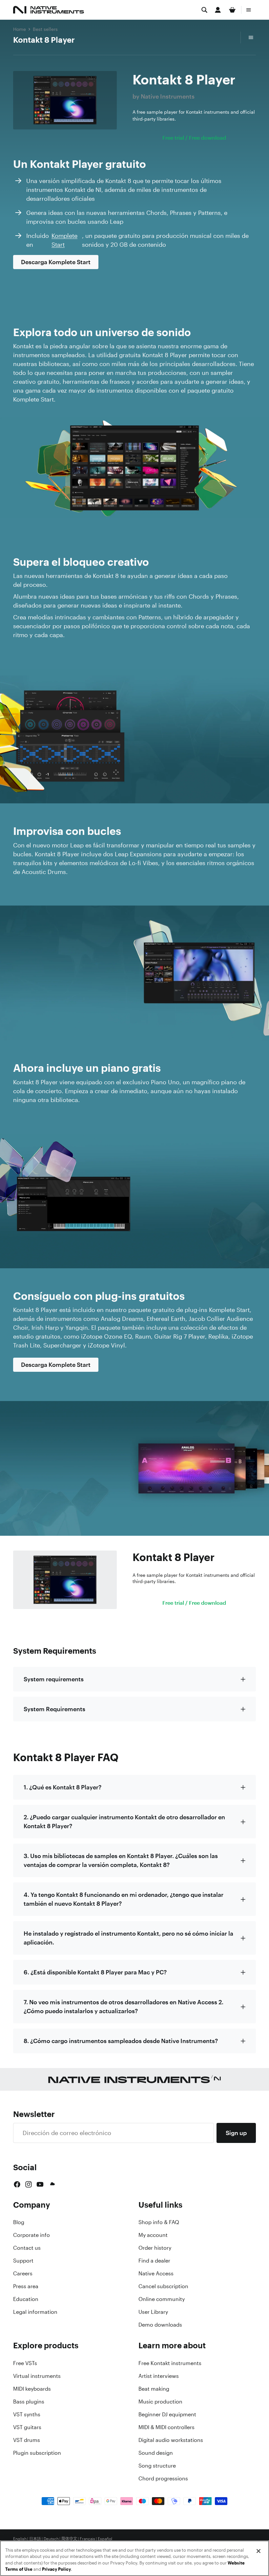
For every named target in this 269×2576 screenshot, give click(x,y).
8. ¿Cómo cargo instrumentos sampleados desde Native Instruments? (121, 2041)
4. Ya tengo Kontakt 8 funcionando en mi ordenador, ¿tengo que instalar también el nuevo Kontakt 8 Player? (124, 1899)
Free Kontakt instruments (170, 2363)
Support (23, 2261)
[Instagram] (29, 2184)
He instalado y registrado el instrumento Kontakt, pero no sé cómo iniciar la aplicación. (128, 1938)
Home (20, 29)
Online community (162, 2299)
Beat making (154, 2389)
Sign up (236, 2133)
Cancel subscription (163, 2286)
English (20, 2539)
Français (87, 2539)
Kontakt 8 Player (44, 40)
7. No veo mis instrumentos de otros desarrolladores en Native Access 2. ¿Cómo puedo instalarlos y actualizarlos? (124, 2006)
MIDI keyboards (32, 2389)
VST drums (27, 2440)
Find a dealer (154, 2261)
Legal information (35, 2312)
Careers (23, 2273)
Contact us (27, 2248)
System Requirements (54, 1709)
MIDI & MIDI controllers (166, 2427)
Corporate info (31, 2235)
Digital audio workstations (171, 2440)
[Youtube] (40, 2184)
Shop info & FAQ (159, 2222)
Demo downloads (160, 2325)
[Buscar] (204, 10)
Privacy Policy (56, 2569)
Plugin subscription (37, 2453)
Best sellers (45, 29)
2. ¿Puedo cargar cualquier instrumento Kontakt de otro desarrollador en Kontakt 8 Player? (124, 1821)
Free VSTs (25, 2363)
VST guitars (27, 2427)
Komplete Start (64, 240)
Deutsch (51, 2539)
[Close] (259, 2551)
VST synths (27, 2414)
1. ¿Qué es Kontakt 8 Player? (62, 1787)
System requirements (54, 1679)
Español (105, 2539)
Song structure (157, 2466)
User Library (153, 2312)
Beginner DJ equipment (167, 2414)
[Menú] (249, 10)
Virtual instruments (37, 2376)
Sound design (156, 2453)
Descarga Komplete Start (56, 262)
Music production (160, 2402)
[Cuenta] (218, 10)
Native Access (156, 2273)
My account (153, 2235)
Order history (155, 2248)
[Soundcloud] (52, 2184)
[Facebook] (17, 2184)
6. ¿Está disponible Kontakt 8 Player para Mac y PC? (95, 1972)
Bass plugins (29, 2402)
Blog (19, 2222)
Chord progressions (163, 2478)
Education (26, 2299)
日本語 (35, 2539)
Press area (26, 2286)
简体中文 (69, 2539)
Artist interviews (159, 2376)
